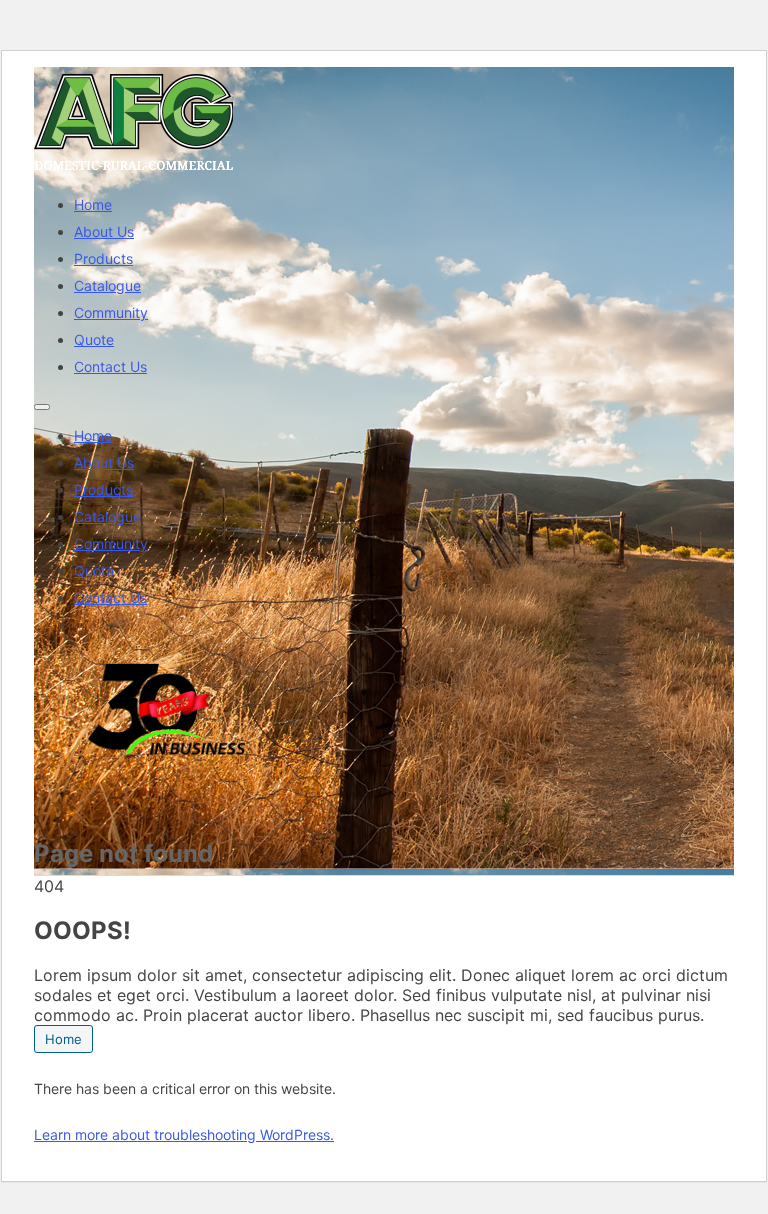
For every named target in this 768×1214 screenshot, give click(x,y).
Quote (94, 339)
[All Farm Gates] (134, 170)
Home (93, 204)
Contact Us (110, 366)
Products (103, 258)
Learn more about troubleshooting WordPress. (184, 1134)
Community (111, 312)
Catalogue (107, 285)
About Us (104, 231)
